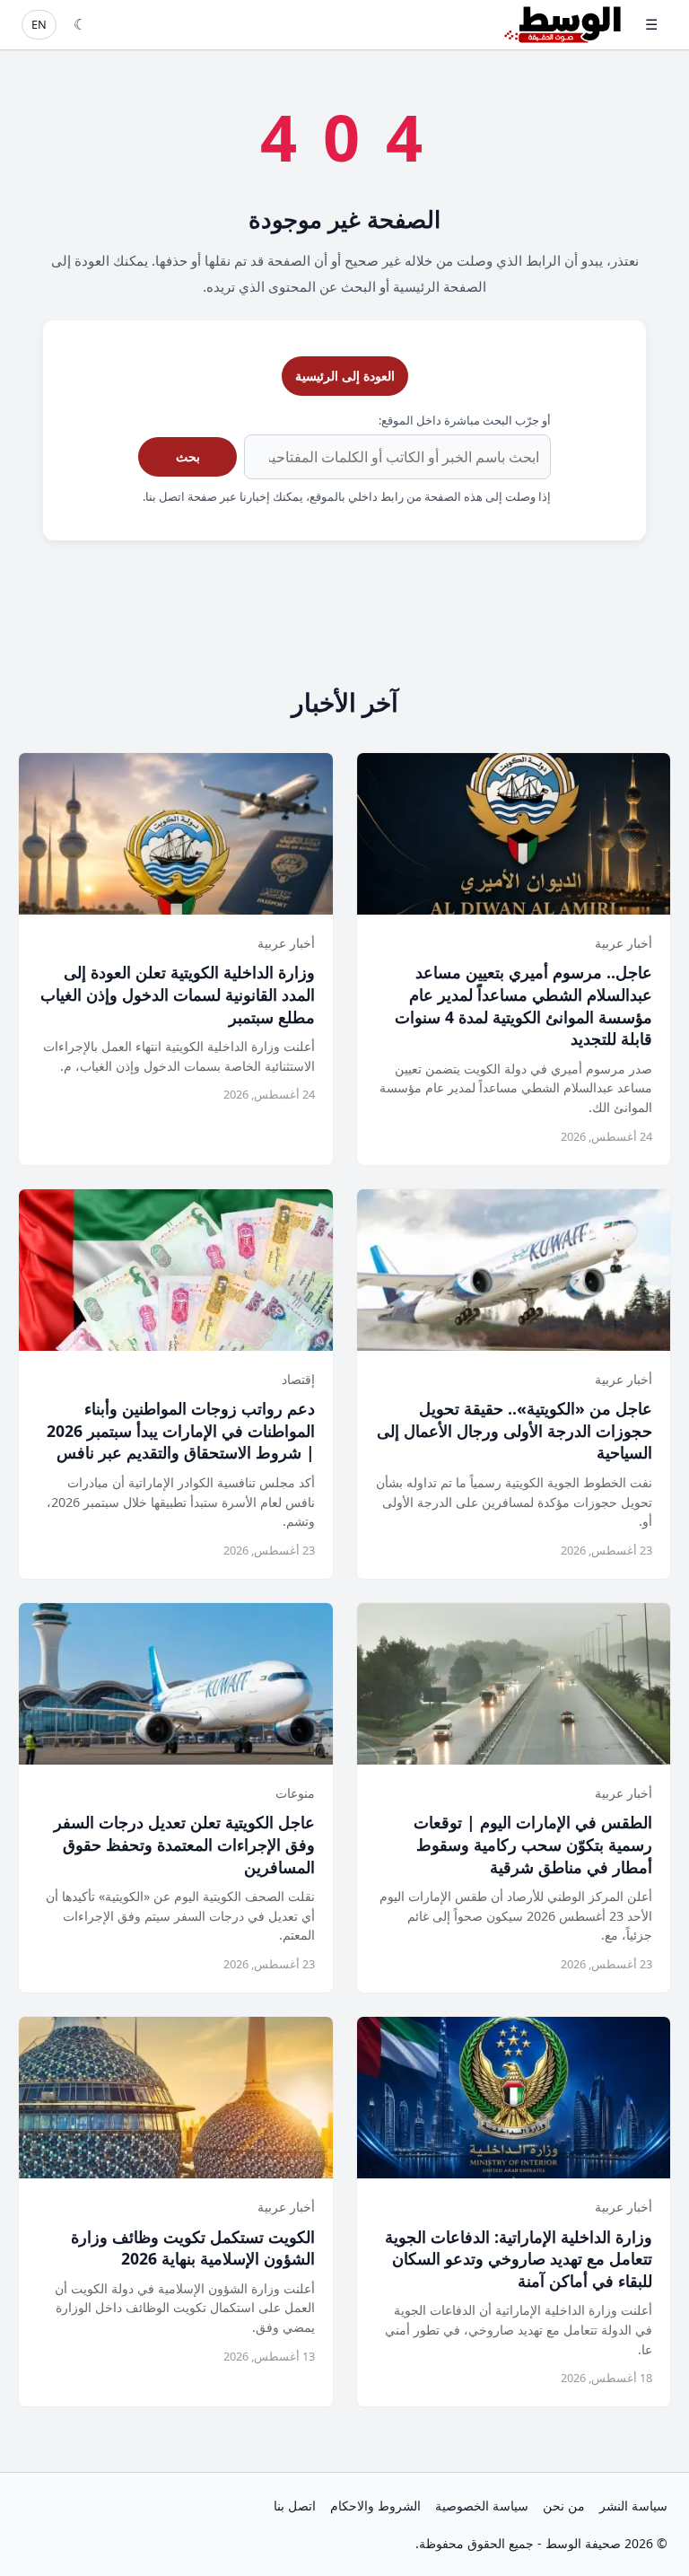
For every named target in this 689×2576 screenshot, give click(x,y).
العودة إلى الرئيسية (345, 376)
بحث (188, 456)
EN (39, 24)
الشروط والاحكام (375, 2506)
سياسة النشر (633, 2506)
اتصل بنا (295, 2506)
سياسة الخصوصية (482, 2506)
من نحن (564, 2506)
